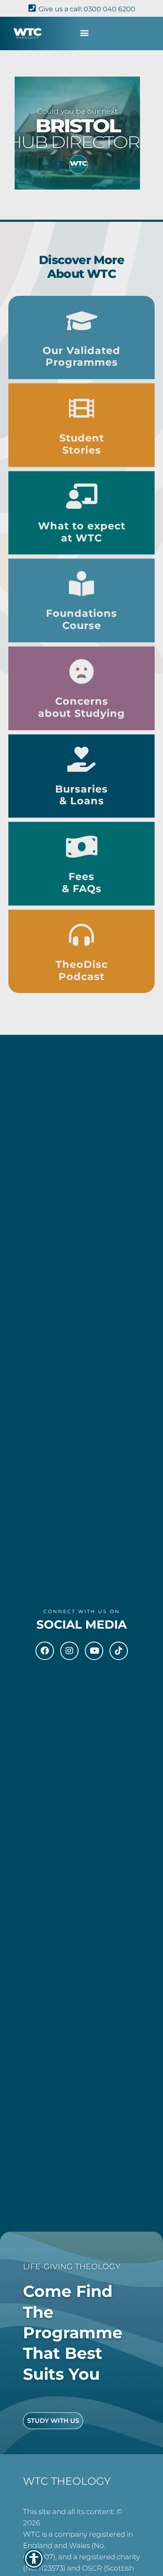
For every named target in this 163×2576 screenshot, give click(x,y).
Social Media (81, 1624)
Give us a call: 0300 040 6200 (87, 9)
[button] (85, 32)
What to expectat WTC (82, 532)
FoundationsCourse (81, 619)
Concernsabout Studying (81, 707)
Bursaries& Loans (81, 795)
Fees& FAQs (82, 883)
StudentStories (82, 444)
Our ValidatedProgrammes (81, 357)
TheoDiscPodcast (82, 970)
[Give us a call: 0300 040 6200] (32, 8)
